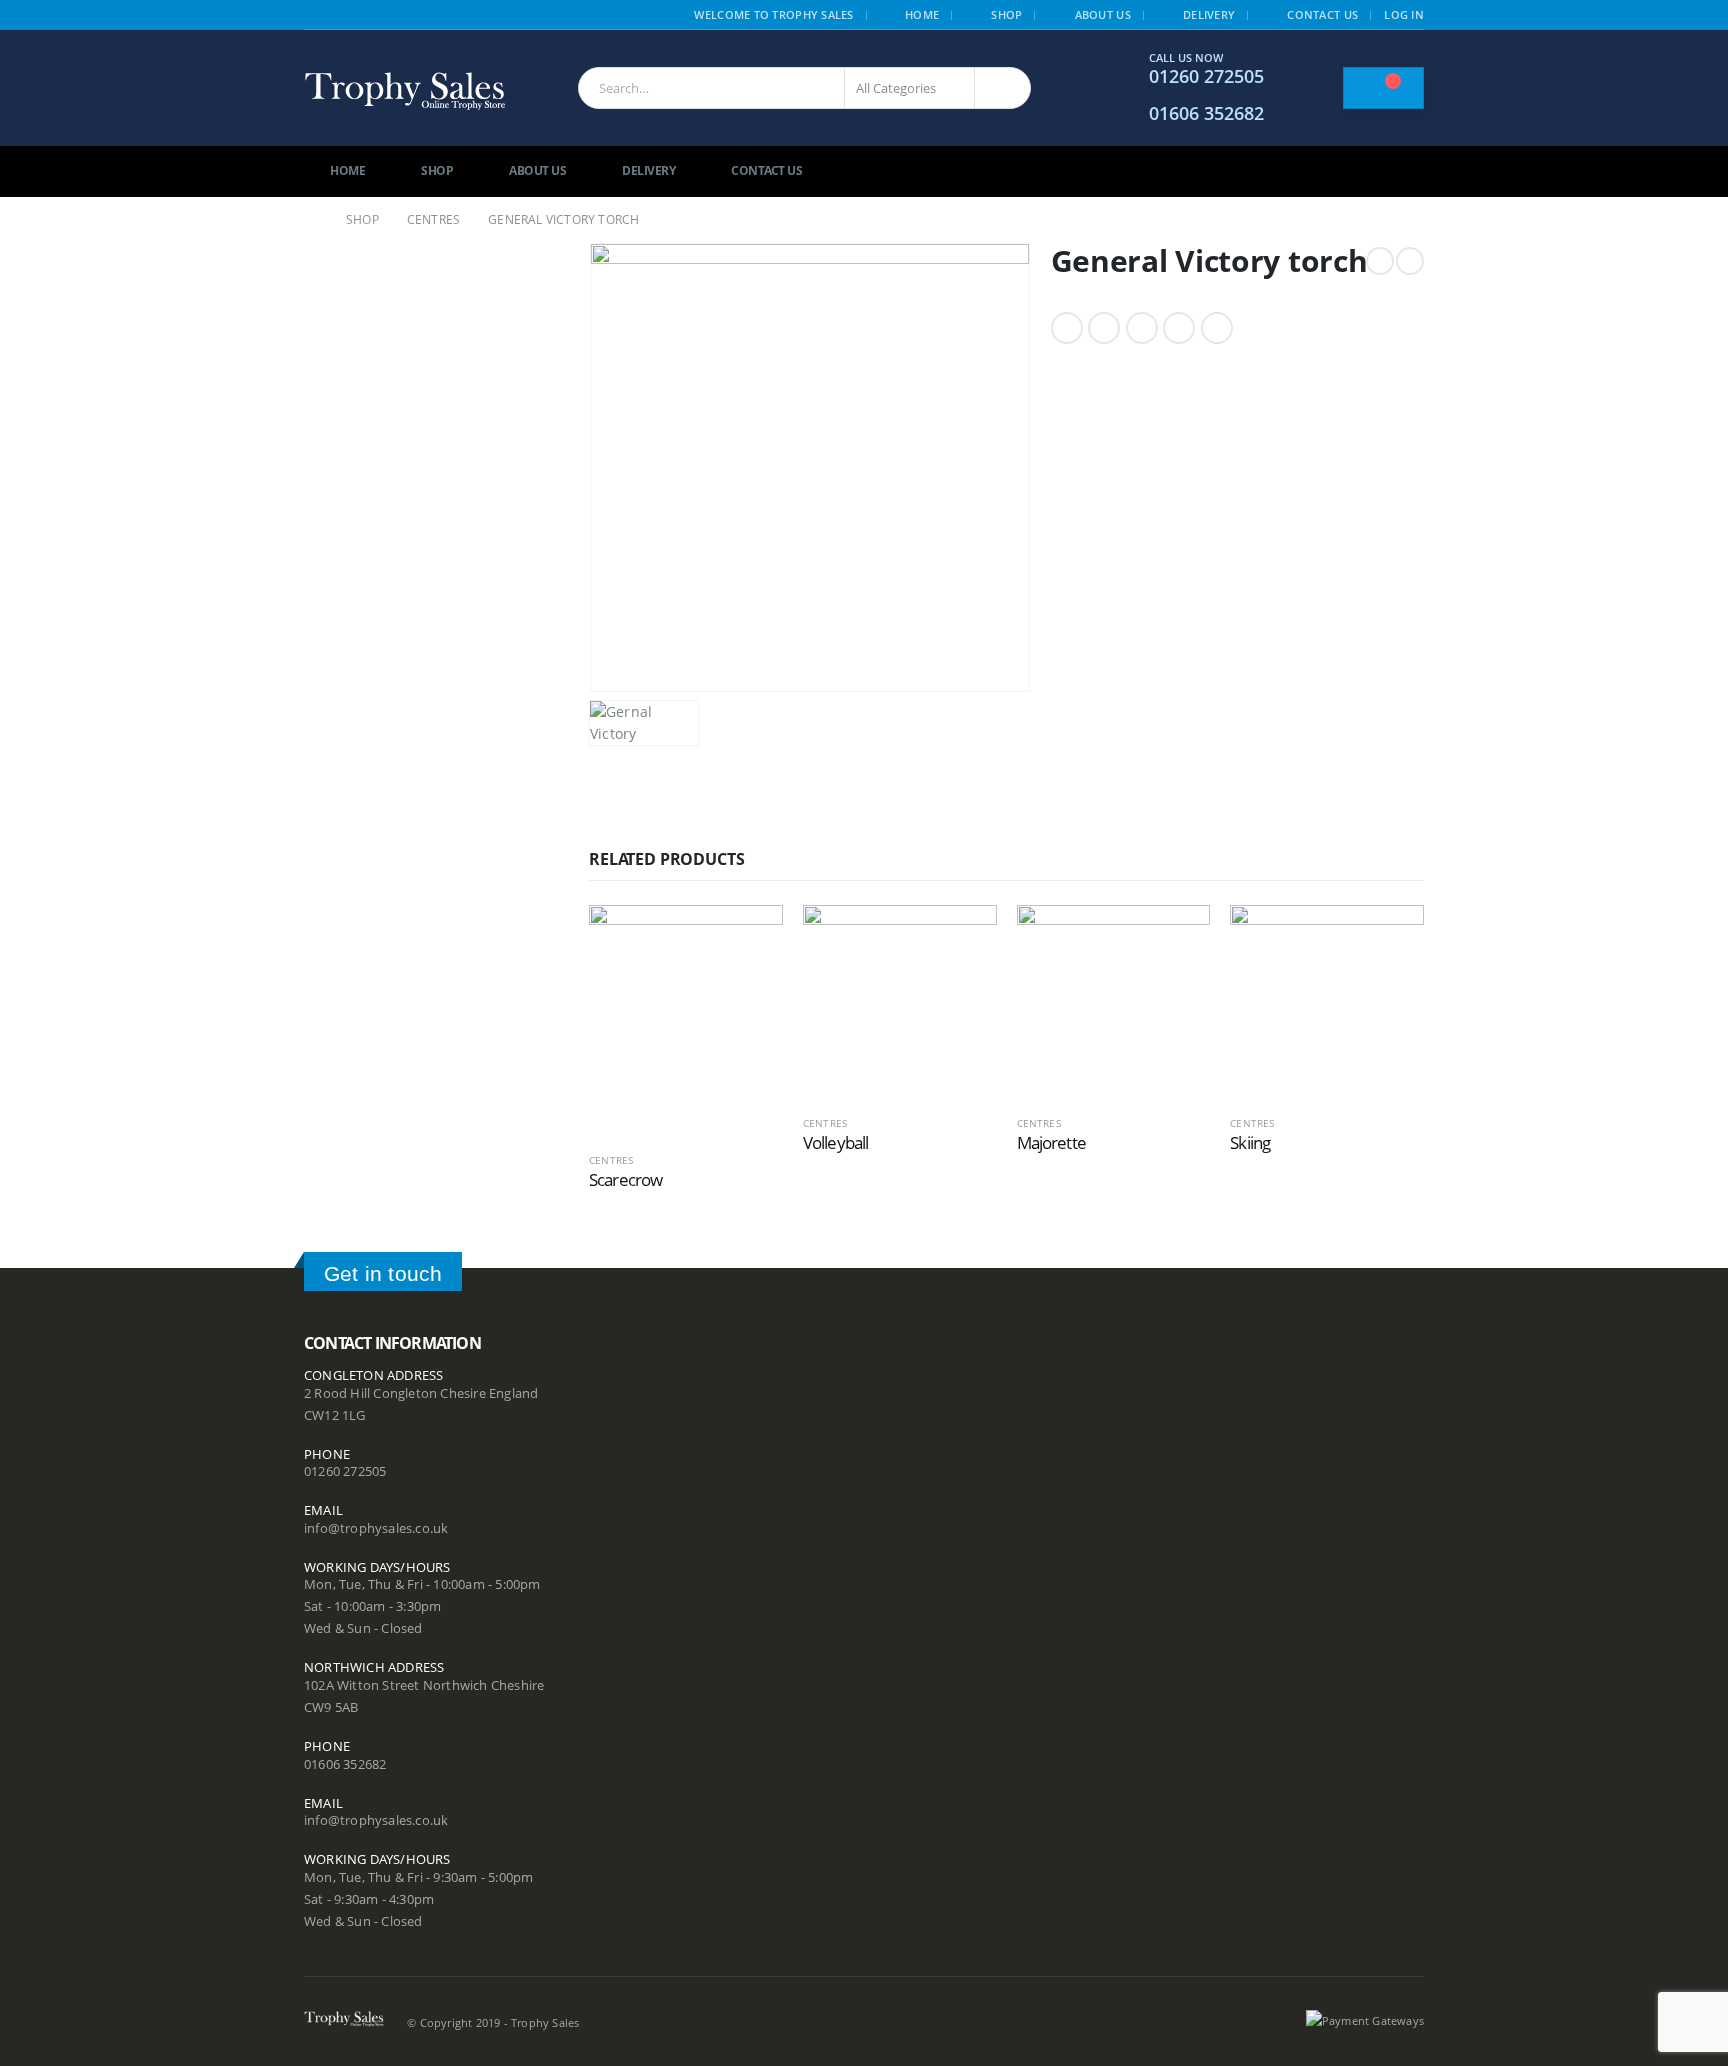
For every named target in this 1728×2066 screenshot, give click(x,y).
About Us (1103, 14)
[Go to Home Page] (311, 220)
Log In (1404, 14)
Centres (611, 1160)
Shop (1006, 14)
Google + (1179, 328)
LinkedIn (1142, 328)
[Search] (1002, 88)
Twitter (1104, 328)
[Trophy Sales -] (405, 88)
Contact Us (1322, 14)
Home (922, 14)
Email (1217, 328)
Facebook (1067, 328)
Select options (750, 938)
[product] (686, 1020)
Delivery (1209, 14)
